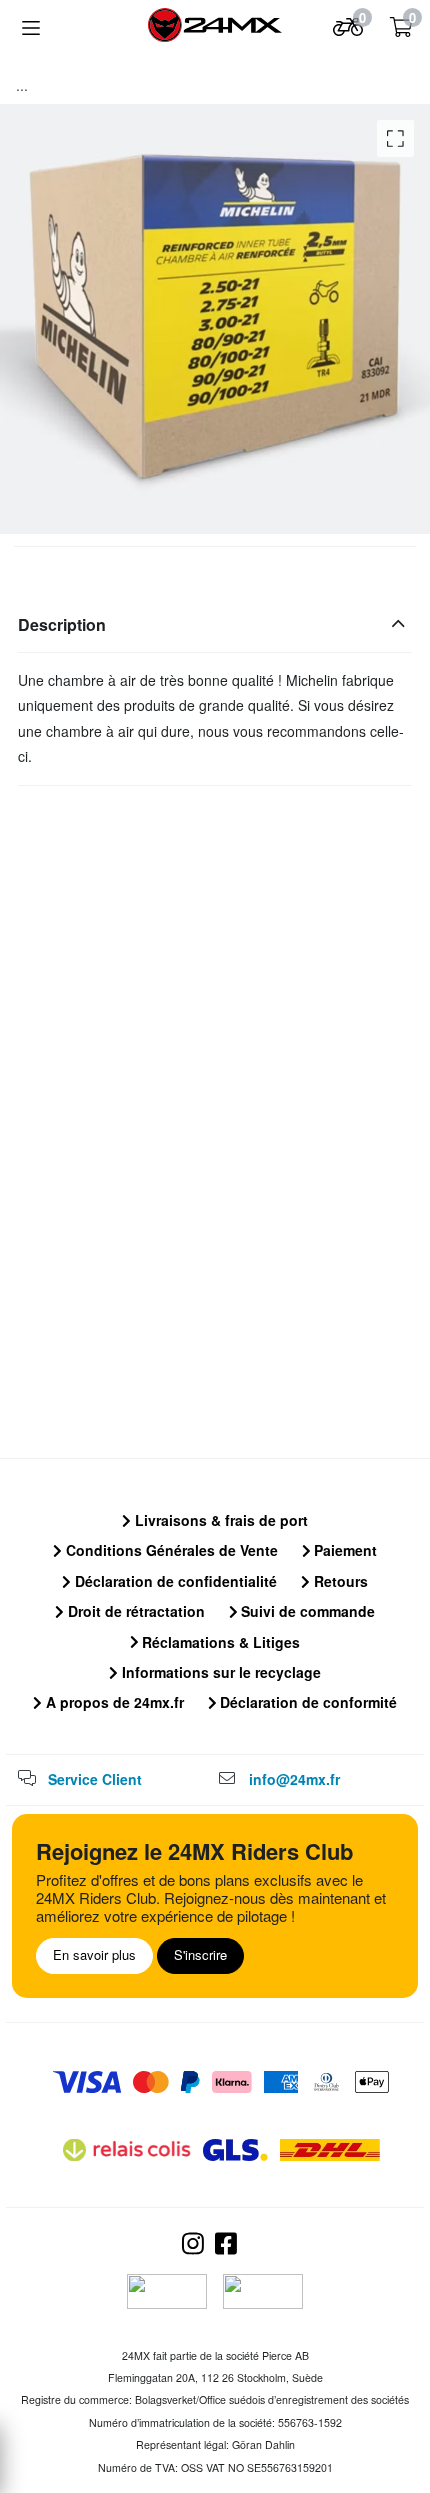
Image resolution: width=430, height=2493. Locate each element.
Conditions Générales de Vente (170, 1550)
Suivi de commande (306, 1611)
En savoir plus (94, 1954)
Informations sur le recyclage (219, 1672)
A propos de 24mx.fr (113, 1702)
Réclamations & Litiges (219, 1642)
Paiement (343, 1550)
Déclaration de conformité (306, 1702)
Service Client (95, 1779)
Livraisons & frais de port (219, 1520)
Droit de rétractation (134, 1611)
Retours (339, 1581)
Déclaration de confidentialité (174, 1581)
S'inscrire (200, 1954)
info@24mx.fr (294, 1779)
